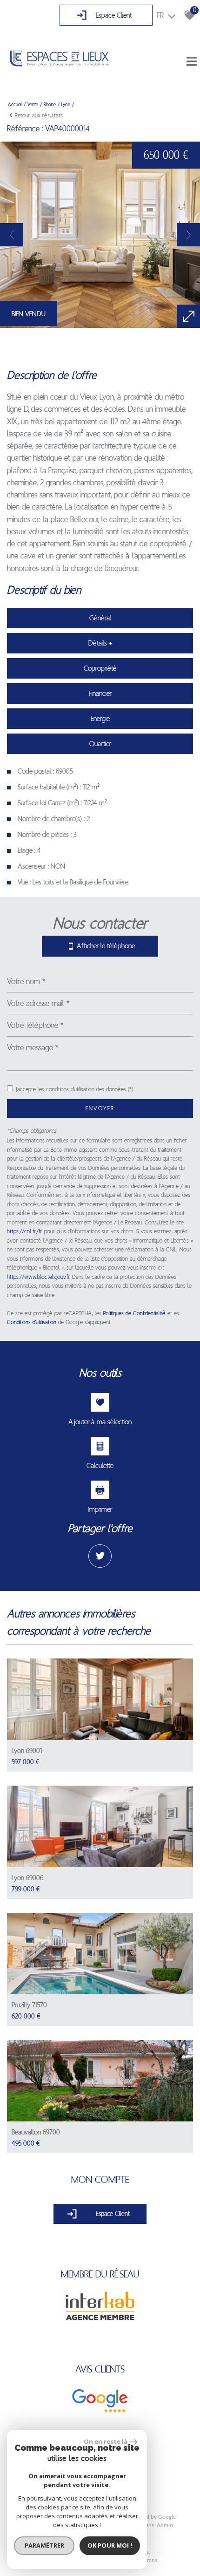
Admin (165, 2525)
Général (100, 618)
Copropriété (100, 668)
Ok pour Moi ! (110, 2545)
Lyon (66, 104)
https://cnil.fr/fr (25, 1231)
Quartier (100, 744)
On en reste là (106, 2441)
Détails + (100, 643)
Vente (33, 104)
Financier (100, 693)
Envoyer (100, 1108)
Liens (148, 2525)
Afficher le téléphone (106, 946)
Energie (100, 718)
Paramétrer (44, 2545)
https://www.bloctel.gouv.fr (38, 1277)
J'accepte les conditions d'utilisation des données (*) (74, 1089)
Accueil (15, 104)
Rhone (50, 104)
